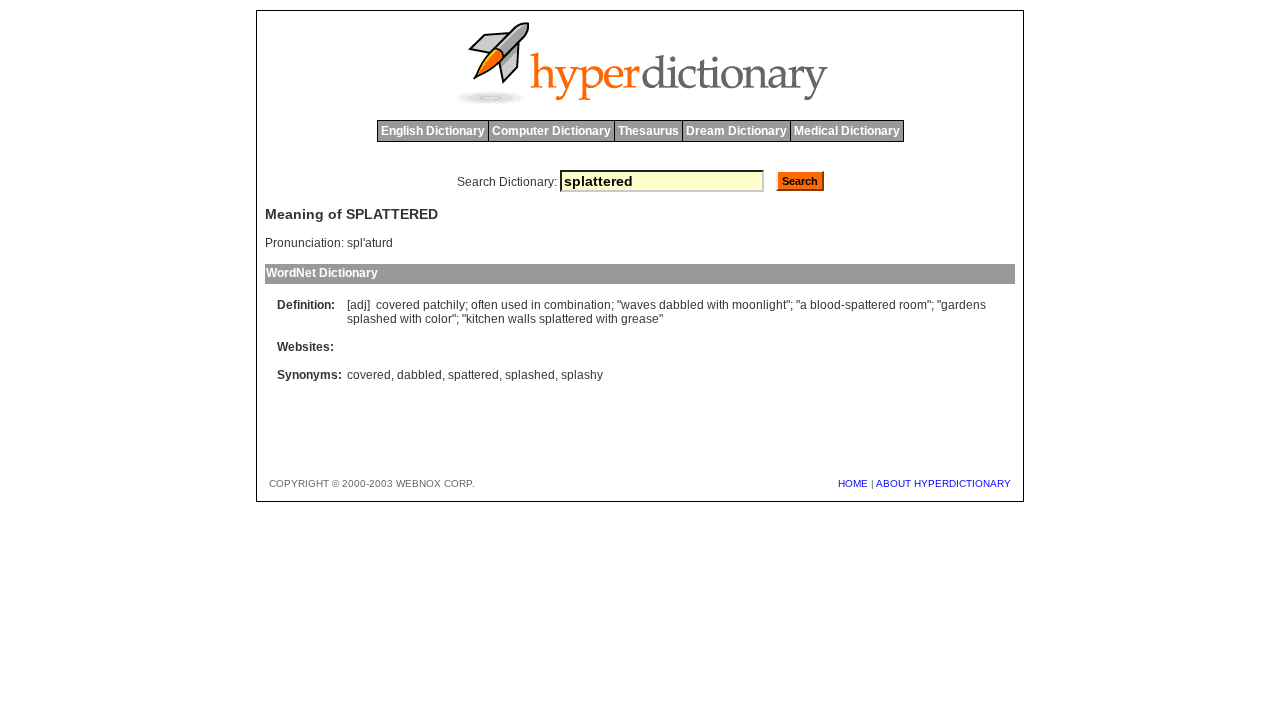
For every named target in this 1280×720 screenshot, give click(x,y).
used (514, 305)
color (438, 319)
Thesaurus (648, 131)
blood (825, 305)
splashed (372, 319)
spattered (870, 305)
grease (640, 319)
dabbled (681, 305)
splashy (582, 375)
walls (522, 319)
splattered (566, 319)
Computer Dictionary (551, 131)
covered (398, 305)
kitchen (485, 319)
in (536, 305)
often (484, 305)
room (913, 305)
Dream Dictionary (736, 131)
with (718, 305)
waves (638, 305)
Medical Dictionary (847, 131)
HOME (853, 483)
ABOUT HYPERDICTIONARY (943, 483)
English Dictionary (433, 131)
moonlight (759, 305)
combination (577, 305)
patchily (444, 305)
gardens (963, 305)
